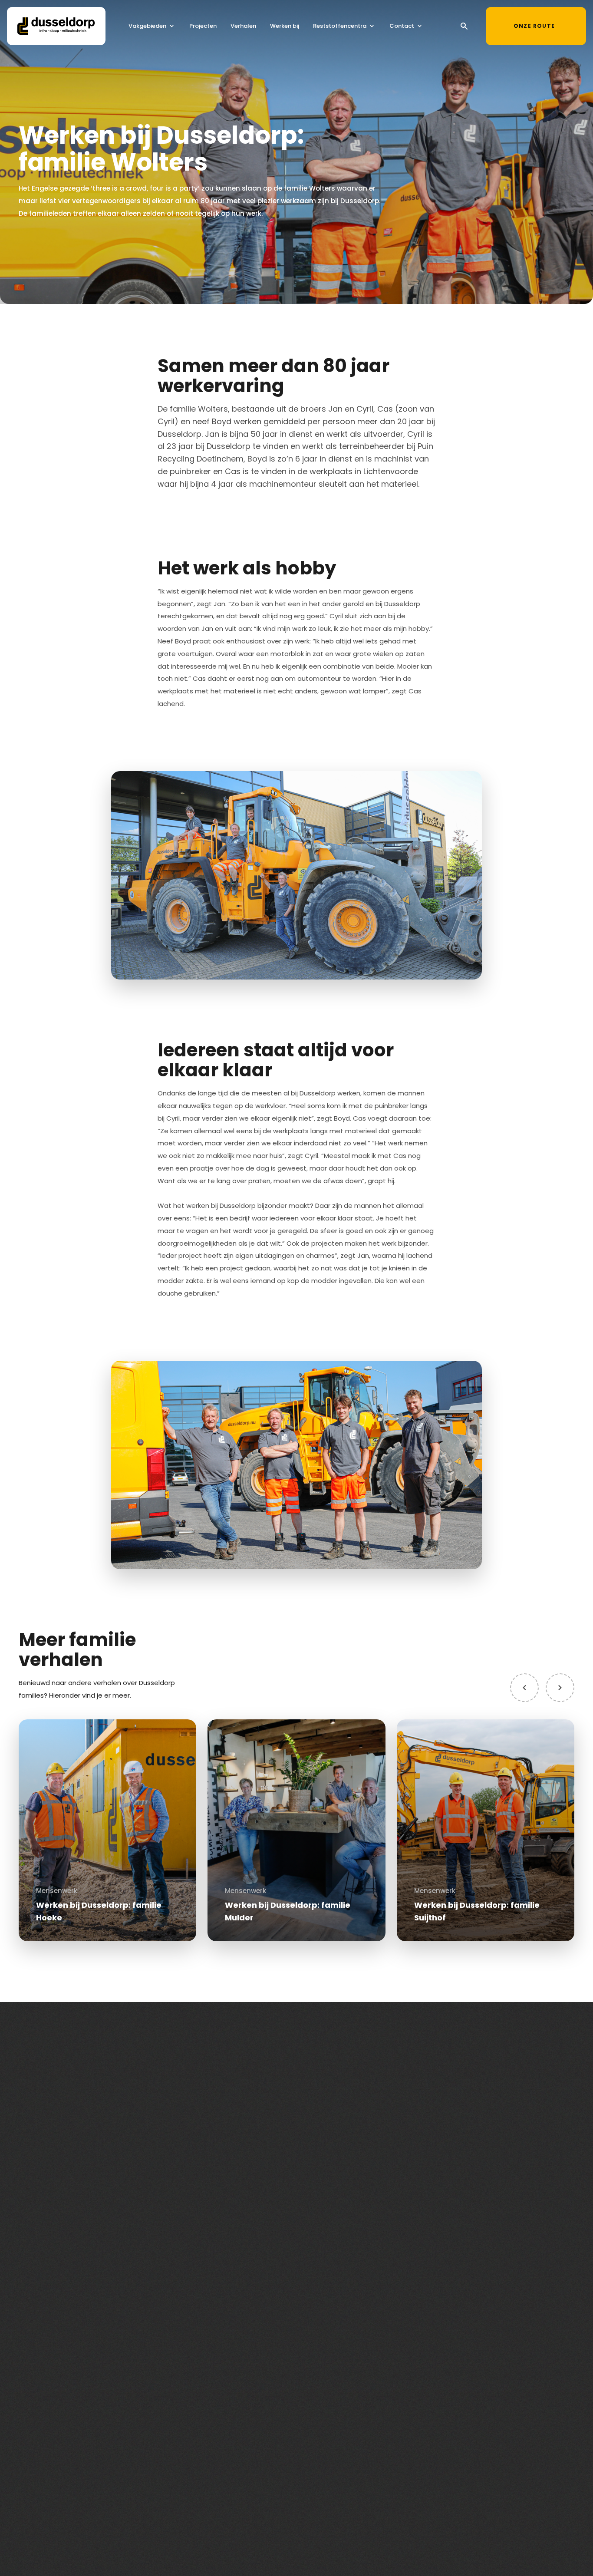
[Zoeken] (464, 26)
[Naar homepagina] (56, 26)
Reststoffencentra (340, 26)
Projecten (203, 26)
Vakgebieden (147, 26)
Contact (402, 26)
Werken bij (285, 26)
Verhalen (243, 26)
